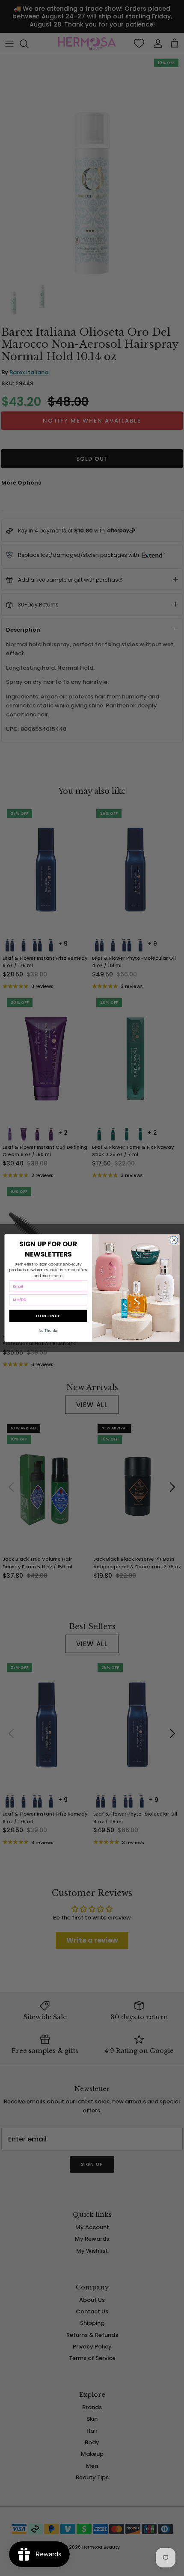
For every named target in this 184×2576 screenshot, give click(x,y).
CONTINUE (48, 1316)
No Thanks (48, 1331)
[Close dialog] (174, 1240)
